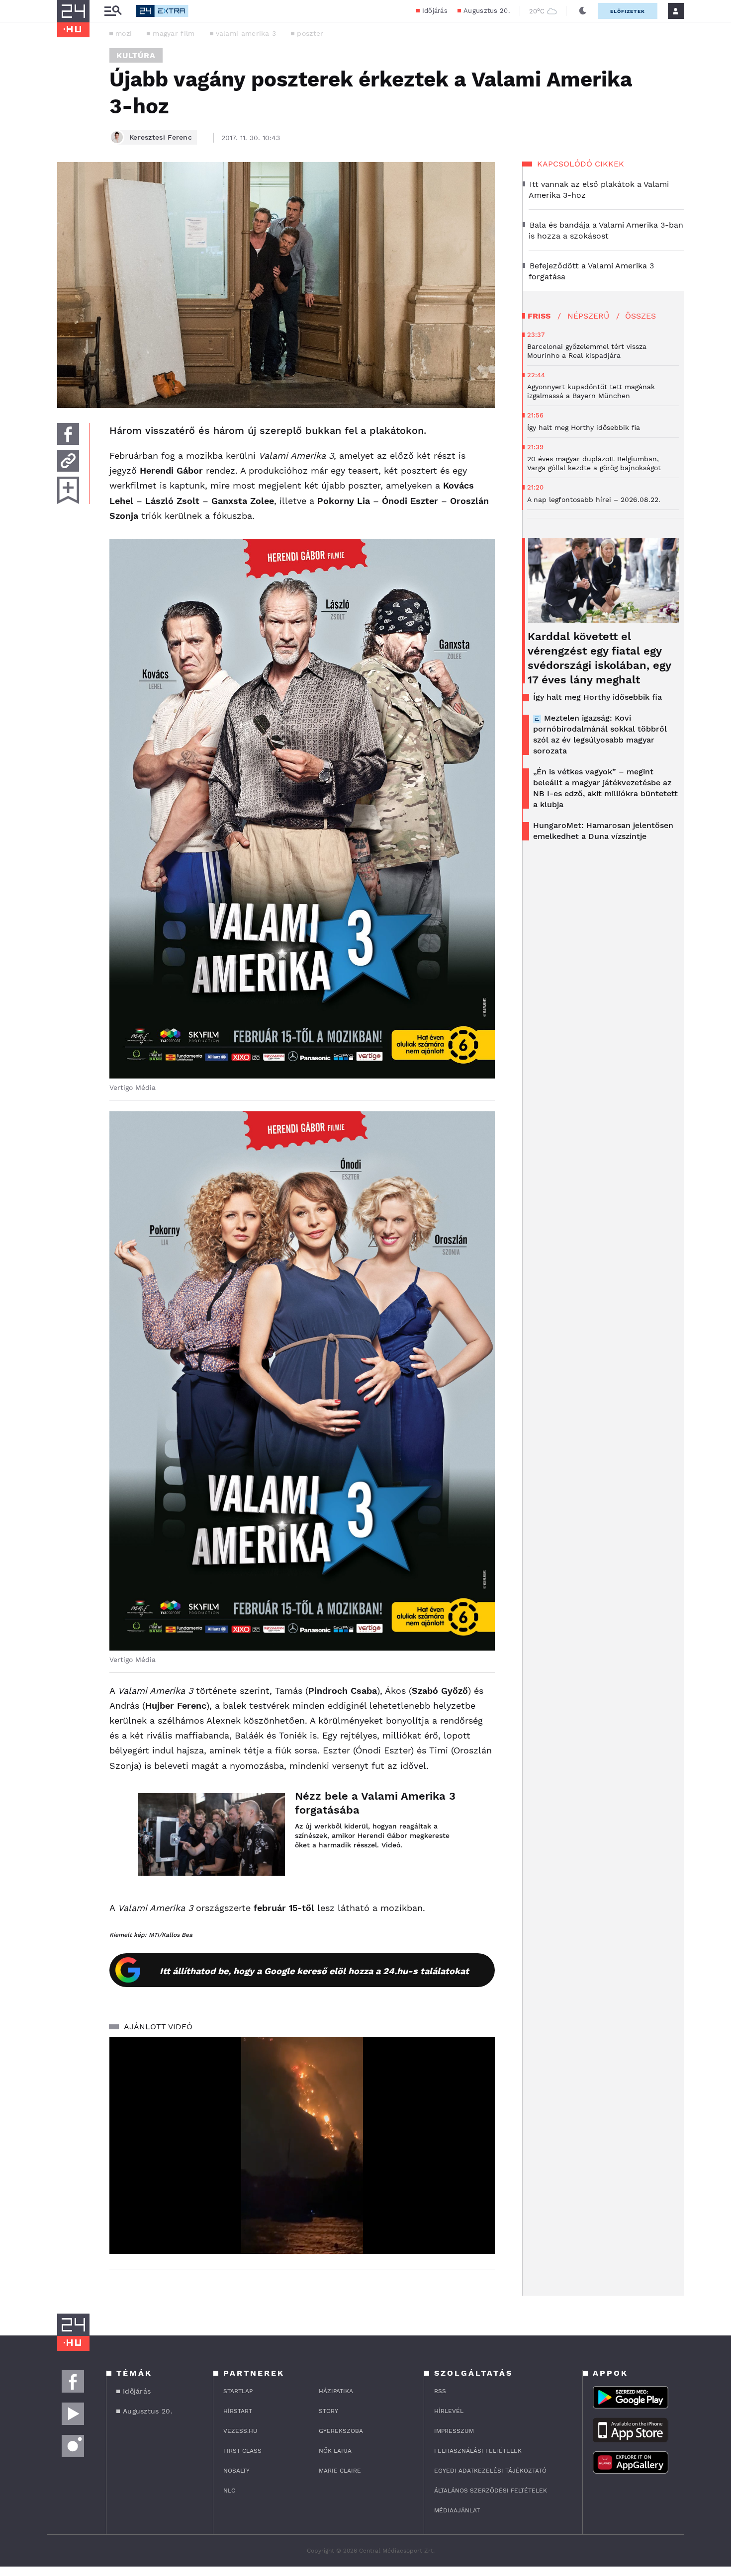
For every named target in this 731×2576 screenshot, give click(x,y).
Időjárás (435, 11)
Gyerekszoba (341, 2431)
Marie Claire (340, 2471)
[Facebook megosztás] (68, 434)
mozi (124, 33)
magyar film (174, 33)
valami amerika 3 (246, 33)
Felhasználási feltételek (478, 2451)
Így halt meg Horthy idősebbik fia (597, 697)
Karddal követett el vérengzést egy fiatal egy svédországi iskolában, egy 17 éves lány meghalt (599, 658)
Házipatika (336, 2391)
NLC (229, 2491)
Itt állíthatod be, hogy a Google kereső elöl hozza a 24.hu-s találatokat (314, 1971)
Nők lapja (335, 2451)
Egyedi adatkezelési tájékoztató (490, 2471)
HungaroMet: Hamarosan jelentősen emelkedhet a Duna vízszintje (603, 831)
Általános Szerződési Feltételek (491, 2491)
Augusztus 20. (487, 11)
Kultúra (136, 55)
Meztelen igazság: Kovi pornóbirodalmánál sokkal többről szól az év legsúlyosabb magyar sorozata (600, 734)
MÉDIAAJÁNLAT (457, 2510)
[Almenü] (113, 11)
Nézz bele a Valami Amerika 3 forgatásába (375, 1803)
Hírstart (238, 2411)
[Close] (480, 2217)
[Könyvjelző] (68, 490)
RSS (440, 2391)
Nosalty (236, 2471)
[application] (302, 2146)
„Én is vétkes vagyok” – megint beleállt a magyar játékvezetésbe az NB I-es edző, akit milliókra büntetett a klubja (605, 788)
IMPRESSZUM (454, 2431)
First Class (242, 2451)
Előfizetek (628, 11)
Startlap (238, 2391)
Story (328, 2411)
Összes (640, 316)
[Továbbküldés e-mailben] (68, 461)
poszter (310, 33)
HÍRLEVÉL (449, 2411)
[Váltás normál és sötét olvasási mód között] (583, 11)
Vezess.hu (240, 2431)
